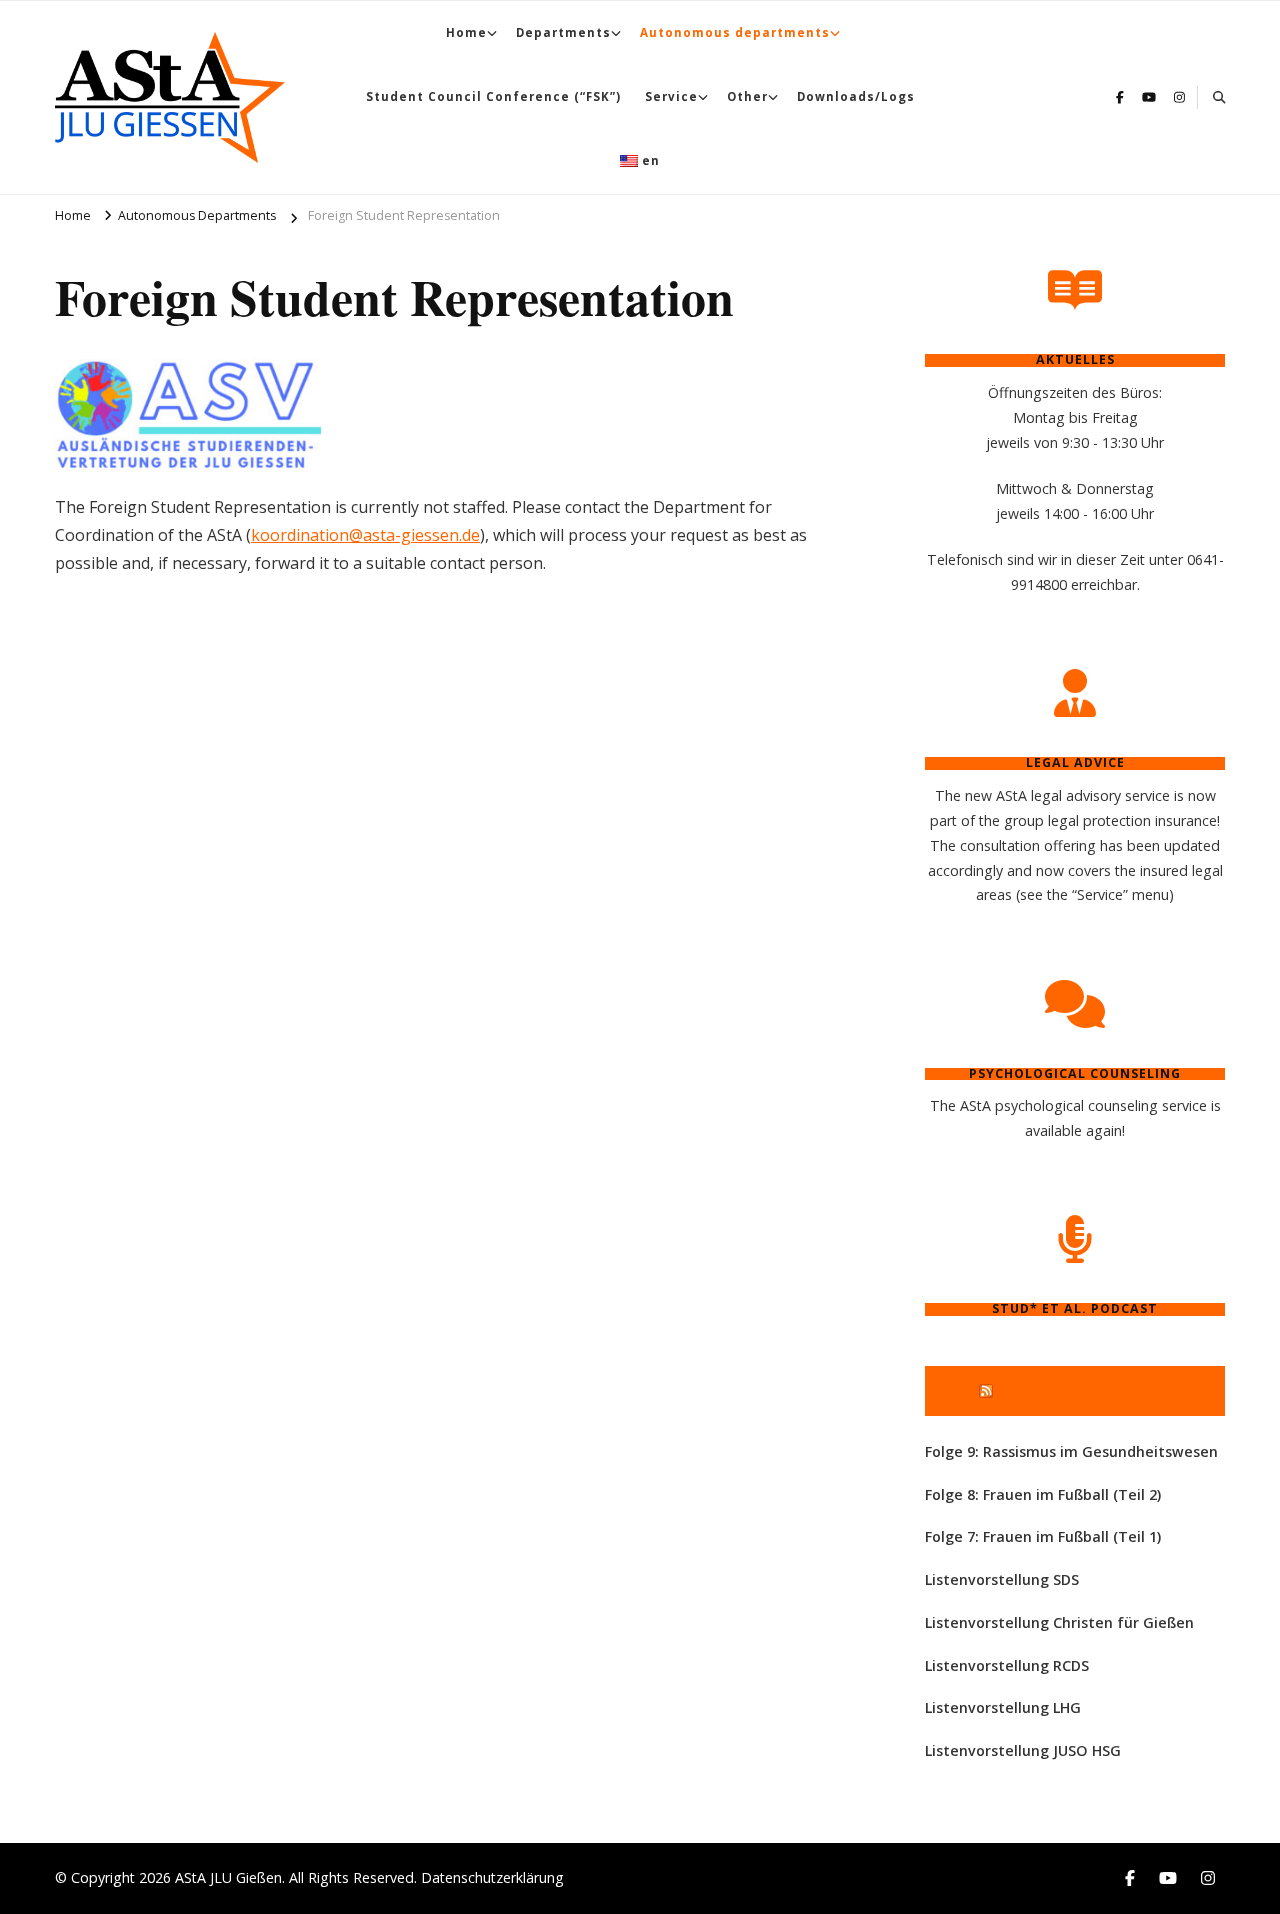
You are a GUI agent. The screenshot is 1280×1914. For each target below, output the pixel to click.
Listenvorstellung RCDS (1007, 1665)
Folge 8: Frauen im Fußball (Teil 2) (1043, 1494)
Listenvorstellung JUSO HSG (1023, 1750)
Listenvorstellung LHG (1003, 1707)
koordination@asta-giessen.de (365, 535)
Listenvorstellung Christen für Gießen (1059, 1622)
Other (747, 96)
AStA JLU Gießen (228, 1877)
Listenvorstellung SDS (1002, 1579)
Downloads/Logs (856, 96)
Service (671, 96)
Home (466, 32)
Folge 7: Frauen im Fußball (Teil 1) (1043, 1536)
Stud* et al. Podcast (1084, 1390)
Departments (563, 32)
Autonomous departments (735, 32)
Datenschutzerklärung (492, 1877)
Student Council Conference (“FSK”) (493, 96)
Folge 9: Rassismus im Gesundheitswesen (1071, 1451)
